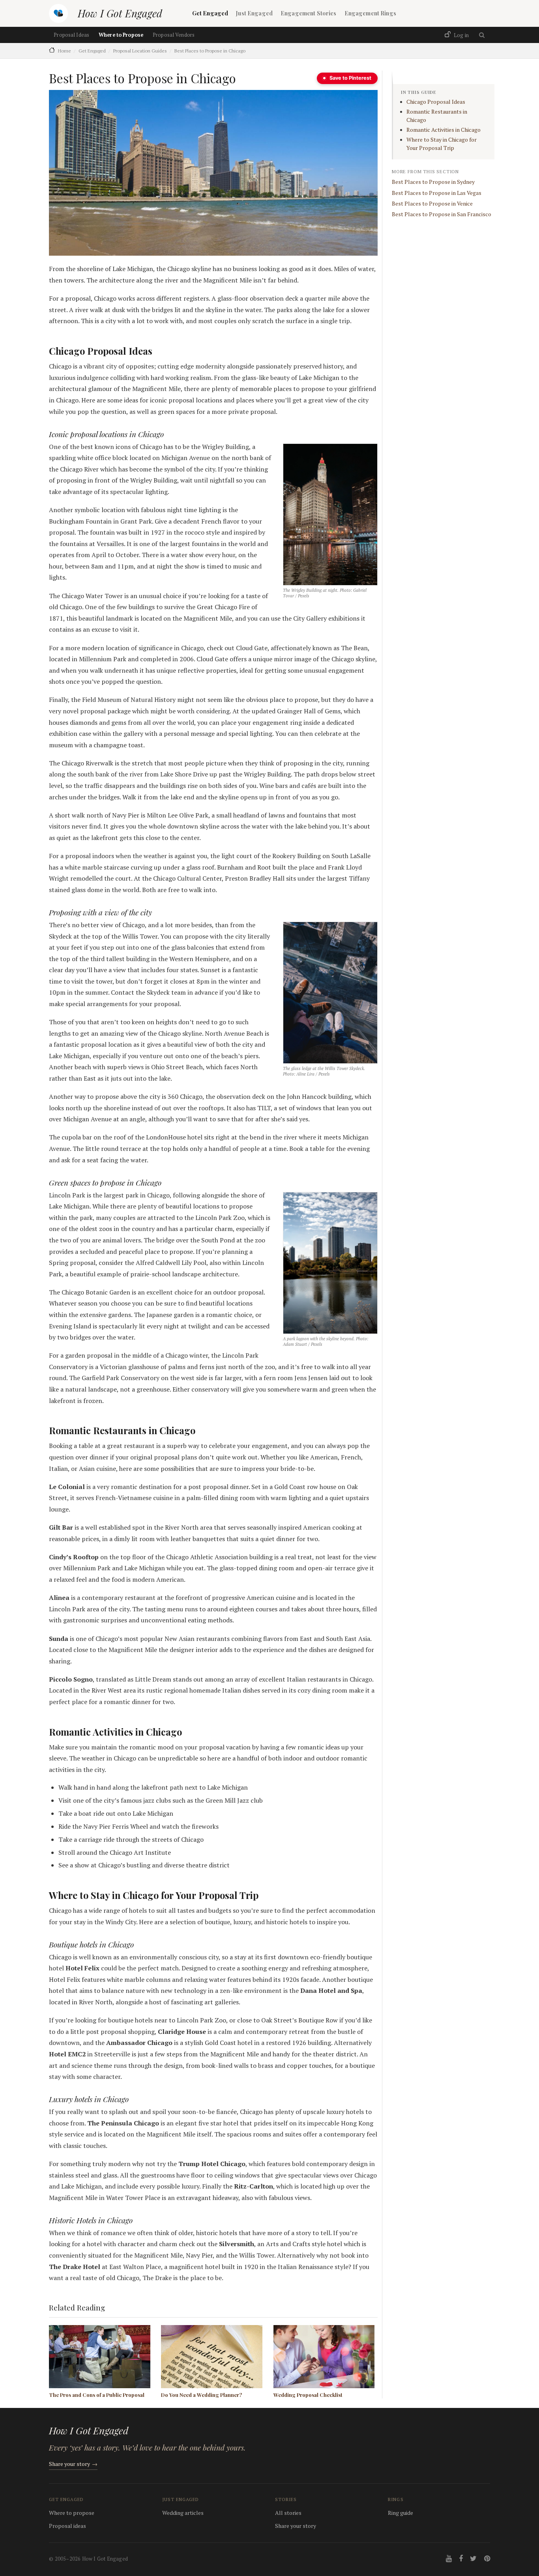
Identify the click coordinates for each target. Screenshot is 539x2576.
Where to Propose (121, 35)
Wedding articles (183, 2513)
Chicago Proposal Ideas (436, 102)
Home (65, 51)
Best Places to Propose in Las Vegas (437, 193)
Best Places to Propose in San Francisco (442, 214)
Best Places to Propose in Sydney (433, 182)
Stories (286, 2499)
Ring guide (401, 2513)
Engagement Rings (370, 13)
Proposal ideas (67, 2526)
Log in (461, 35)
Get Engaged (210, 13)
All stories (288, 2513)
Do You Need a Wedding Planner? (201, 2395)
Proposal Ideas (71, 35)
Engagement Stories (309, 13)
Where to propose (72, 2513)
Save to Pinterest (350, 78)
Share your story (73, 2464)
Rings (396, 2499)
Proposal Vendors (174, 35)
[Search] (482, 35)
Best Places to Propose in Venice (432, 204)
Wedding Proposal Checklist (308, 2395)
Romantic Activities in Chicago (444, 130)
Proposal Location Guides (140, 51)
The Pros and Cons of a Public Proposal (97, 2395)
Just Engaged (254, 13)
